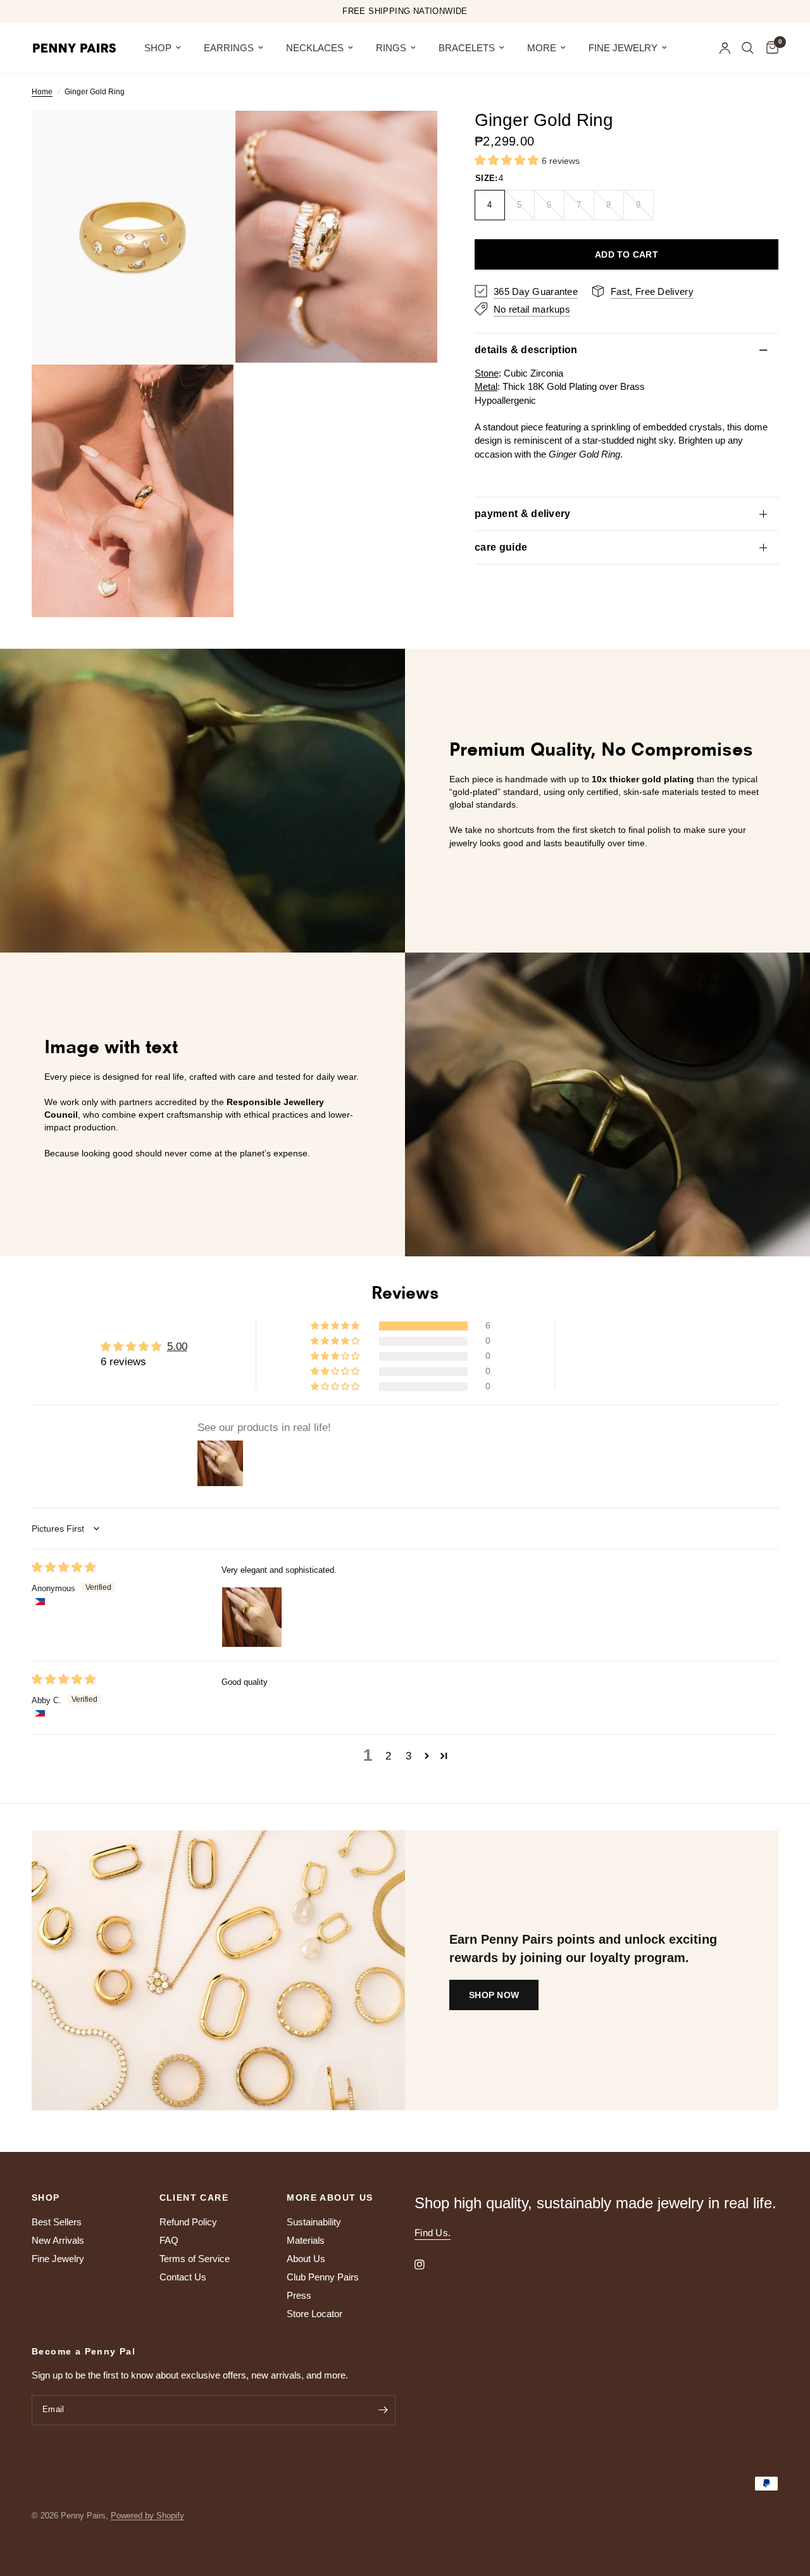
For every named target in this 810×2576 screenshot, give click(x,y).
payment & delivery (523, 514)
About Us (306, 2259)
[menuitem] (163, 48)
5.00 (177, 1347)
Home (42, 92)
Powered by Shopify (147, 2516)
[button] (508, 160)
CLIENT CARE (194, 2198)
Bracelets (467, 48)
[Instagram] (428, 2265)
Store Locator (315, 2314)
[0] (769, 48)
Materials (306, 2240)
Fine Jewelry (623, 48)
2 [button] (388, 1756)
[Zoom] (207, 137)
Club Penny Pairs (323, 2277)
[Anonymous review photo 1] (252, 1617)
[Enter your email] (383, 2410)
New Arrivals (58, 2240)
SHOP (158, 48)
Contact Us (183, 2277)
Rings (391, 48)
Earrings (229, 48)
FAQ (169, 2240)
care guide (501, 547)
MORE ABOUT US (330, 2198)
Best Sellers (57, 2222)
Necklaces (315, 48)
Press (299, 2295)
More (542, 48)
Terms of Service (195, 2259)
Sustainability (314, 2222)
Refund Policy (188, 2222)
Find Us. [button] (433, 2233)
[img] (64, 1567)
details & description (526, 349)
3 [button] (408, 1756)
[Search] (748, 48)
